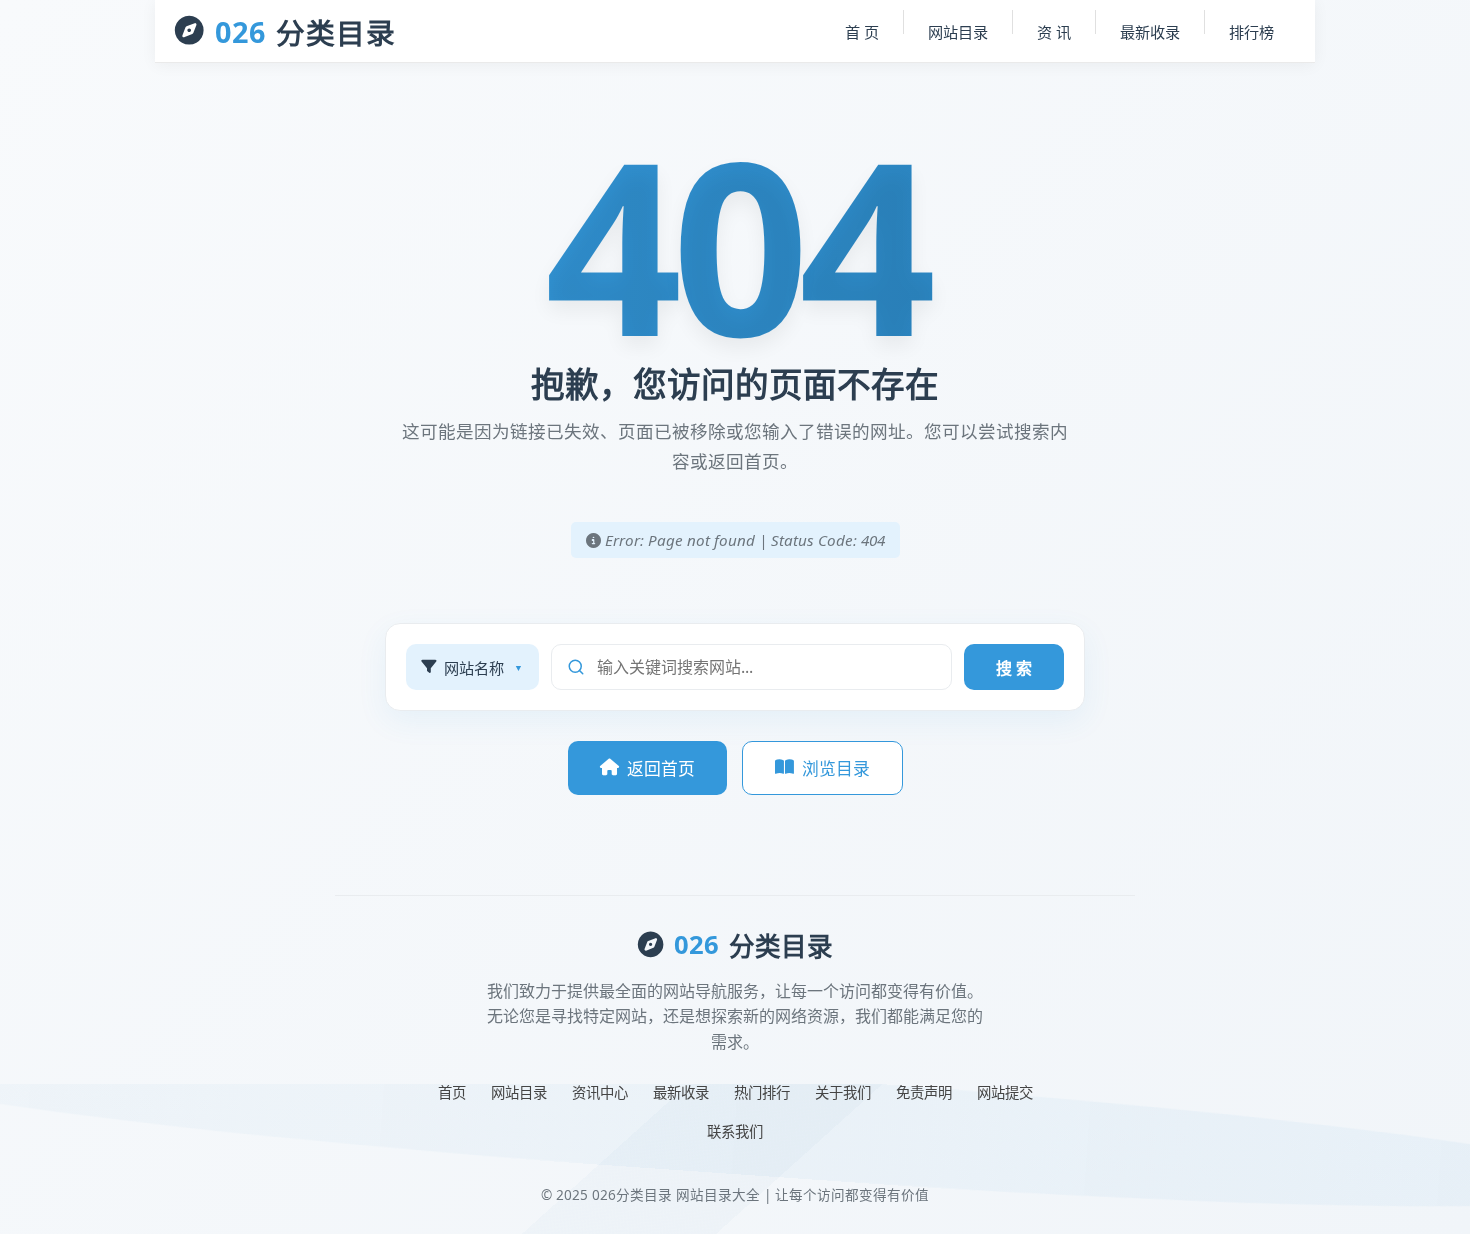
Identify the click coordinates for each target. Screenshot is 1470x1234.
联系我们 (735, 1131)
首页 (452, 1092)
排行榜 (1251, 32)
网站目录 (958, 32)
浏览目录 (836, 768)
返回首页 (661, 768)
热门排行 (762, 1092)
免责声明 (924, 1092)
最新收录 (1150, 32)
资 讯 (1054, 32)
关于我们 (843, 1092)
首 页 (862, 32)
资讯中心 (600, 1092)
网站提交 (1005, 1092)
